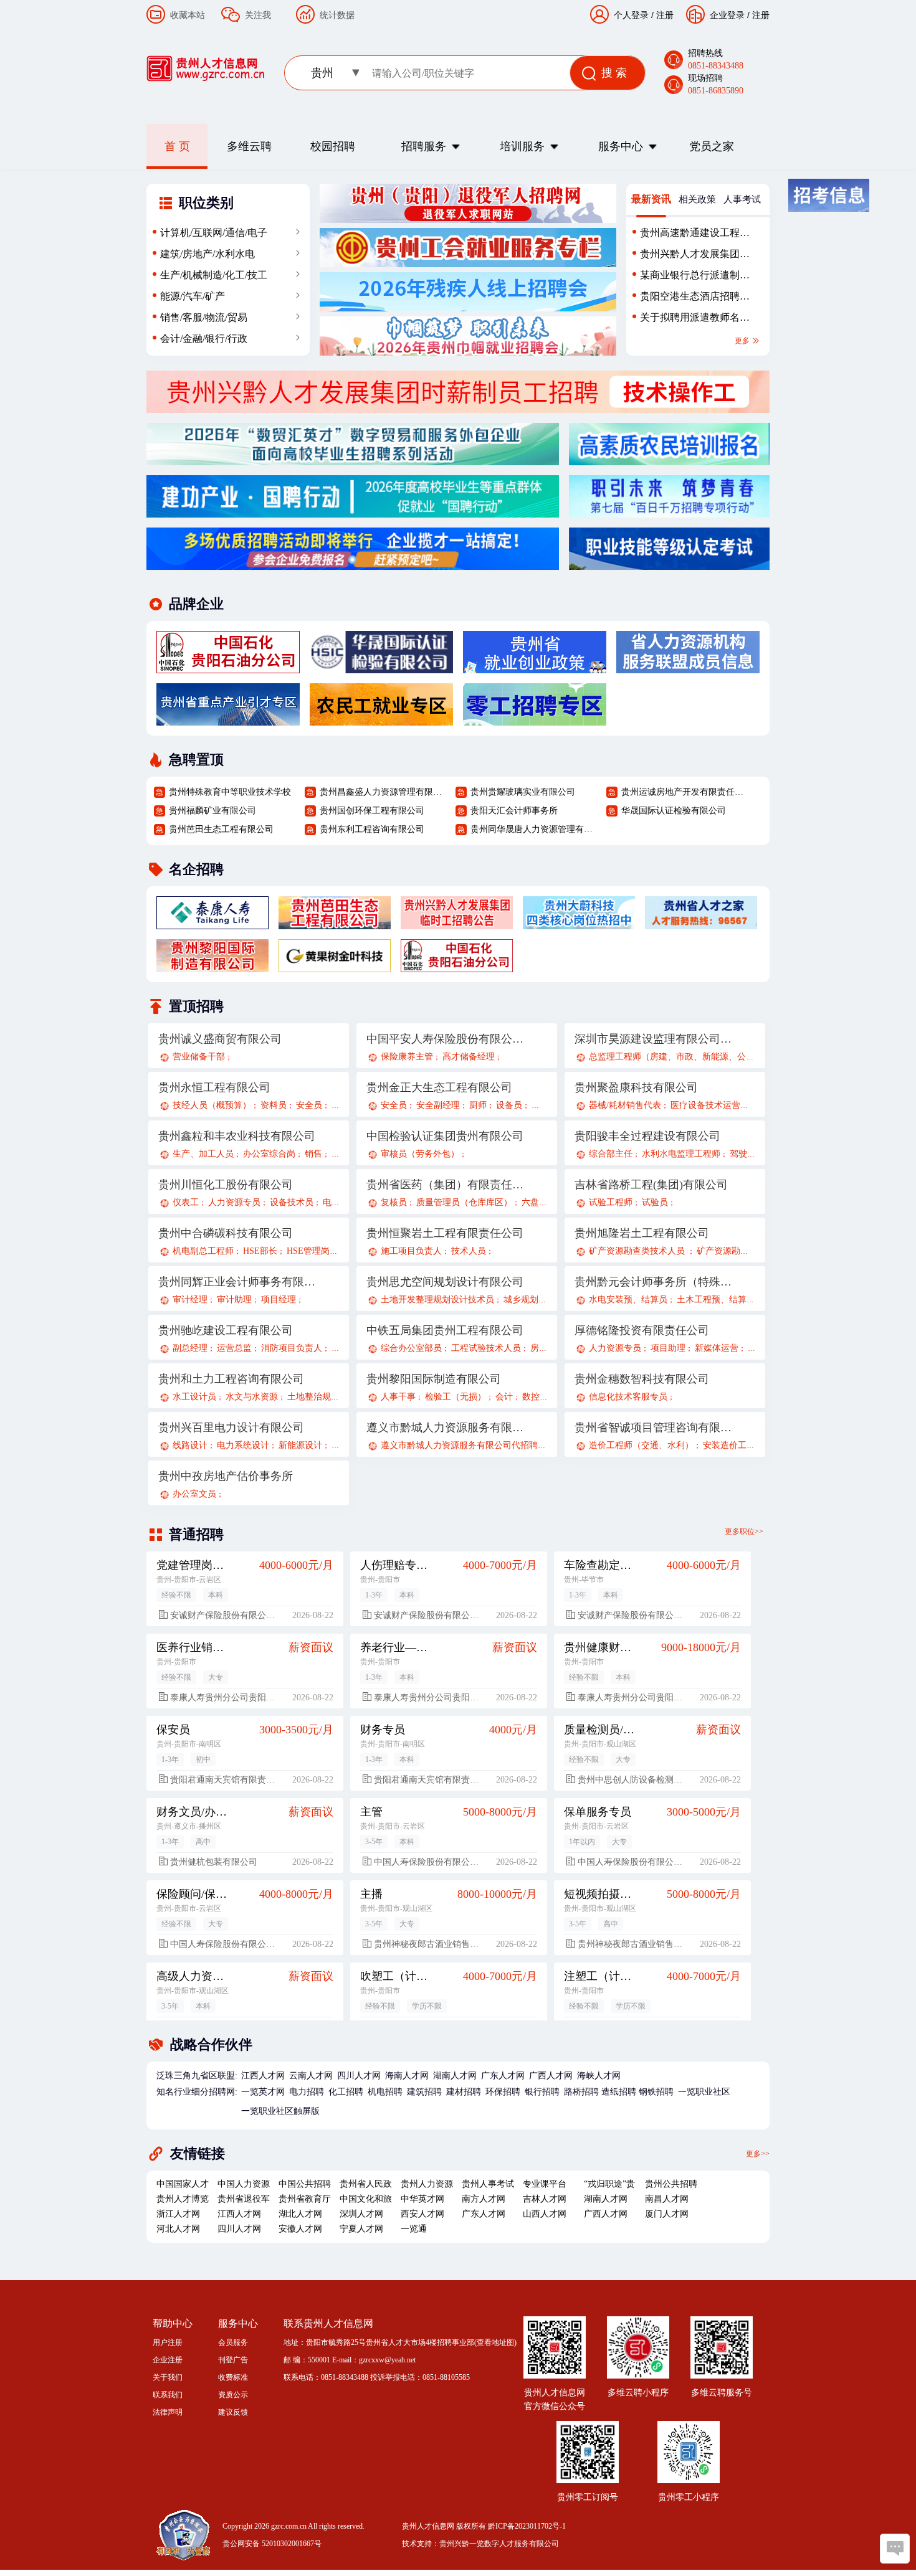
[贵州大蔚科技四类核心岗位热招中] (579, 922)
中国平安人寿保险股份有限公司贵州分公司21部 (446, 1039)
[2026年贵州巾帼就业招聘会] (468, 349)
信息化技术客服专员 (628, 1397)
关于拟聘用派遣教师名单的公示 (695, 320)
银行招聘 (542, 2092)
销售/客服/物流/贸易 (204, 317)
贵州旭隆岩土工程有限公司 (642, 1233)
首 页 (177, 146)
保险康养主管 (407, 1057)
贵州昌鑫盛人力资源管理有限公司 (383, 792)
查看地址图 (495, 2342)
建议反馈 (233, 2412)
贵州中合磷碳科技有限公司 (226, 1233)
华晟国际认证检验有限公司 (674, 811)
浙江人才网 (178, 2214)
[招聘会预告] (353, 563)
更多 (743, 341)
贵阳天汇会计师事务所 (514, 811)
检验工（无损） (456, 1397)
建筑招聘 (424, 2092)
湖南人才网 (455, 2076)
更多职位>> (744, 1532)
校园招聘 (333, 146)
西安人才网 (422, 2214)
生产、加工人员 (203, 1154)
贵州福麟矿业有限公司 (212, 811)
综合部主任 (611, 1154)
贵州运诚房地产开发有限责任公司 (684, 792)
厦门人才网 (667, 2214)
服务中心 (621, 146)
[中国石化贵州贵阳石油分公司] (228, 666)
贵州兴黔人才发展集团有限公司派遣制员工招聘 (695, 257)
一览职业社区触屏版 (280, 2111)
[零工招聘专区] (535, 719)
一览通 (414, 2229)
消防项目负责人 (292, 1348)
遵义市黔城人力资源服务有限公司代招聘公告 (468, 1445)
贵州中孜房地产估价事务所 (226, 1476)
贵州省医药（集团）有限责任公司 (446, 1185)
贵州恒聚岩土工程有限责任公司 (445, 1233)
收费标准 (233, 2377)
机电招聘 (385, 2092)
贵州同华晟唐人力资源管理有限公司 (533, 829)
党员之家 (712, 146)
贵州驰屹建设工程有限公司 (226, 1330)
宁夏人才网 (361, 2229)
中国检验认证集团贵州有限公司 (445, 1136)
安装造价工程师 (733, 1445)
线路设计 (190, 1445)
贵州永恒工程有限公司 (214, 1087)
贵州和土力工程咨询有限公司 (231, 1379)
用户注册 (168, 2342)
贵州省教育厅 (305, 2199)
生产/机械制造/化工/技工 (214, 275)
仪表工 (186, 1202)
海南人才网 (407, 2076)
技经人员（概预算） (212, 1105)
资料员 (274, 1105)
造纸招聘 (619, 2092)
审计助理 (234, 1300)
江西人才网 (263, 2076)
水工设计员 (194, 1397)
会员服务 (233, 2342)
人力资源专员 (234, 1202)
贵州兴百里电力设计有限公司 (231, 1428)
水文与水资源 (252, 1397)
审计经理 (190, 1300)
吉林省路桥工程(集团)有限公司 (651, 1185)
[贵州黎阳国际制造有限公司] (212, 965)
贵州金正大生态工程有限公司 (439, 1087)
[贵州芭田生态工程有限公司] (335, 922)
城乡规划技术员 (534, 1300)
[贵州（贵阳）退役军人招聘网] (468, 216)
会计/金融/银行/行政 (204, 339)
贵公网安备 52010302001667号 (272, 2544)
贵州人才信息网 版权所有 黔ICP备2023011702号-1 (484, 2526)
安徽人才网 (300, 2229)
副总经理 (190, 1348)
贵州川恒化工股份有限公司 (226, 1185)
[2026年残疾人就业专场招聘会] (468, 305)
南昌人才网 (667, 2199)
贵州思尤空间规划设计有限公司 (445, 1282)
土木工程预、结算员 (716, 1300)
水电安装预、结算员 (628, 1300)
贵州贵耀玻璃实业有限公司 (523, 792)
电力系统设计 (243, 1445)
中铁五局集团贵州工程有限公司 (445, 1330)
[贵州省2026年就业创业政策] (535, 666)
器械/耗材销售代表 (625, 1105)
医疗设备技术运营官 (710, 1105)
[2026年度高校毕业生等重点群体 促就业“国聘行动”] (353, 511)
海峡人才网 (599, 2076)
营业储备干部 (199, 1057)
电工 (332, 1202)
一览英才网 (263, 2092)
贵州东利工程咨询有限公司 (372, 829)
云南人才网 (311, 2076)
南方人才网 (484, 2199)
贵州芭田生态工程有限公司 (221, 829)
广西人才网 (551, 2076)
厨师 (478, 1105)
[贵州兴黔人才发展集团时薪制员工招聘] (458, 406)
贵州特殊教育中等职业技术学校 (230, 792)
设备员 (509, 1105)
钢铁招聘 (656, 2092)
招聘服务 (424, 146)
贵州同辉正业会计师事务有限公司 (237, 1282)
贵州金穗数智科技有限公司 (642, 1379)
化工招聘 (346, 2092)
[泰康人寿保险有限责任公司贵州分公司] (212, 922)
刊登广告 (233, 2360)
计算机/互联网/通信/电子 (214, 233)
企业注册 (168, 2360)
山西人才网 (545, 2214)
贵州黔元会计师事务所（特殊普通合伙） (654, 1282)
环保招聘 (503, 2092)
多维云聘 (249, 146)
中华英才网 (422, 2199)
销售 (313, 1154)
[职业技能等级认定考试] (669, 563)
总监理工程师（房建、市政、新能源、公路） (676, 1057)
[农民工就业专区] (381, 719)
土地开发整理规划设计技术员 (437, 1300)
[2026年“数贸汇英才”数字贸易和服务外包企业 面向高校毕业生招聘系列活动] (353, 458)
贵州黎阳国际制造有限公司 (434, 1379)
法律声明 (168, 2412)
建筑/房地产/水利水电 (208, 254)
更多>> (758, 2153)
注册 (761, 15)
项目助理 (668, 1348)
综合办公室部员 (411, 1348)
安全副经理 (438, 1105)
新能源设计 (300, 1445)
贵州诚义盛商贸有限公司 (220, 1039)
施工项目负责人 (411, 1251)
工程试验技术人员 (486, 1348)
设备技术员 (292, 1202)
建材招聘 (464, 2092)
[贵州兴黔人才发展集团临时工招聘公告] (457, 922)
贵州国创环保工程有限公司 (372, 811)
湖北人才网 (300, 2214)
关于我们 (168, 2377)
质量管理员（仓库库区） (464, 1202)
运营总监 (234, 1348)
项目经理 (279, 1300)
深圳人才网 (361, 2214)
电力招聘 (307, 2092)
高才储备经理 (469, 1057)
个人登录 (631, 15)
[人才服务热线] (701, 922)
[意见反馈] (895, 2549)
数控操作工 (544, 1397)
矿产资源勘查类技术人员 (638, 1251)
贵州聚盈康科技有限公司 (636, 1087)
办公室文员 (194, 1494)
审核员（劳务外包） (420, 1154)
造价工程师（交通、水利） (641, 1445)
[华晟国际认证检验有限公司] (381, 666)
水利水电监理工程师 (681, 1154)
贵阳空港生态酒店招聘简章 (695, 299)
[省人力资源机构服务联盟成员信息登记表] (688, 666)
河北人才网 (178, 2229)
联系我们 (168, 2395)
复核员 (394, 1202)
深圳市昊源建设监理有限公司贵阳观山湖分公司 (654, 1039)
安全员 (309, 1105)
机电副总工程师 (203, 1251)
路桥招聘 (581, 2092)
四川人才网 (359, 2076)
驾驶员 (743, 1154)
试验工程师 (611, 1202)
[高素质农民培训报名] (669, 458)
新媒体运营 (717, 1348)
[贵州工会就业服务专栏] (468, 260)
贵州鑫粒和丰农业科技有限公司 (237, 1136)
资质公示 (233, 2395)
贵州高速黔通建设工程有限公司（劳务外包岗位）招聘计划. (695, 235)
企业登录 (727, 15)
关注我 (258, 15)
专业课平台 (545, 2184)
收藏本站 (188, 15)
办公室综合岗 (269, 1154)
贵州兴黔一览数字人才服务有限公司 (499, 2544)
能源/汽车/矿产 (193, 296)
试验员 (655, 1202)
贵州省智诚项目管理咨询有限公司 (654, 1428)
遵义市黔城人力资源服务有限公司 (446, 1428)
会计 (504, 1397)
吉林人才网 (545, 2199)
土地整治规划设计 (322, 1397)
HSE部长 (260, 1251)
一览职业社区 (704, 2092)
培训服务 (522, 146)
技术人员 (469, 1251)
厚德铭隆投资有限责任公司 (642, 1330)
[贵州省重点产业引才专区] (228, 719)
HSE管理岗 (308, 1251)
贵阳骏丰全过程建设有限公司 (647, 1136)
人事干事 (398, 1397)
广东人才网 (503, 2076)
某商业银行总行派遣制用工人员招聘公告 (695, 278)
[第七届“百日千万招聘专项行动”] (669, 511)
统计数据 (337, 15)
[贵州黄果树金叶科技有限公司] (335, 965)
